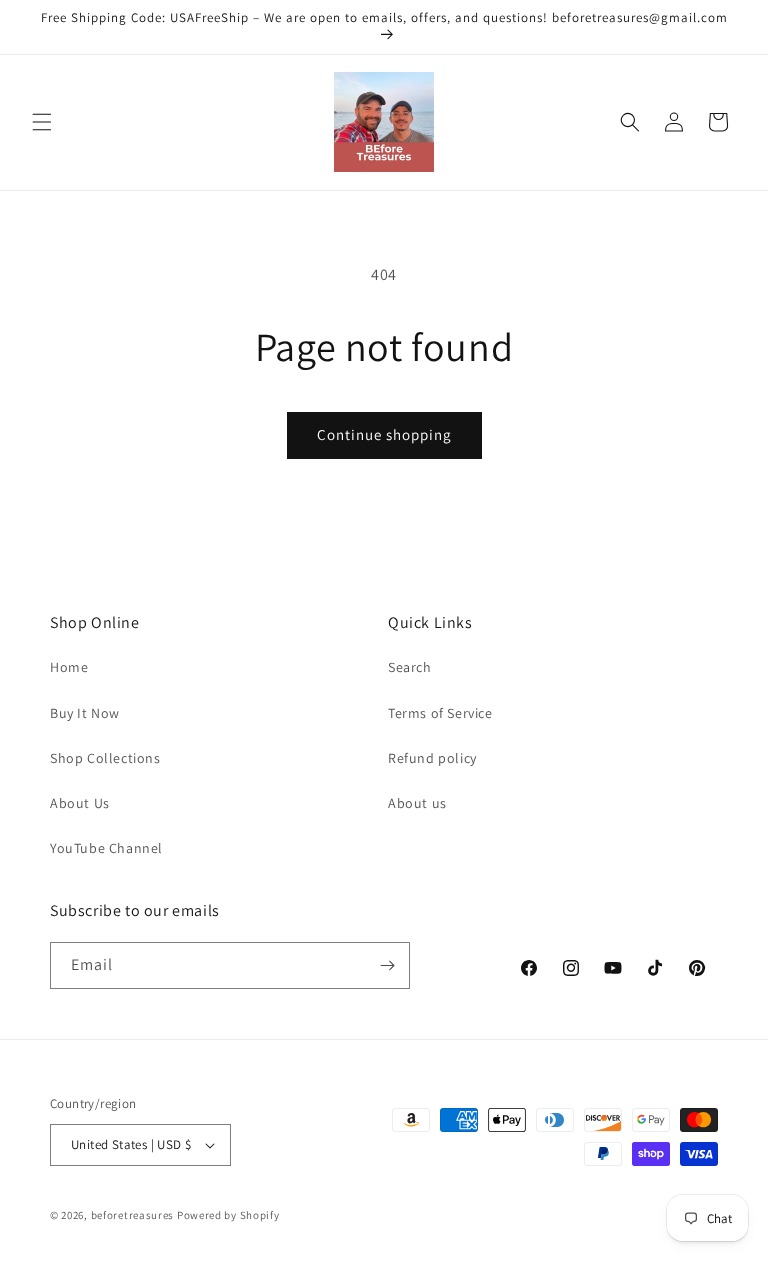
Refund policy (432, 758)
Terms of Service (440, 713)
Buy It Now (85, 713)
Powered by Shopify (228, 1215)
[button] (42, 122)
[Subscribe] (387, 965)
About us (417, 803)
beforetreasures (133, 1215)
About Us (80, 803)
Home (69, 667)
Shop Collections (105, 758)
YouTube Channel (106, 848)
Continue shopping (384, 434)
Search (410, 667)
